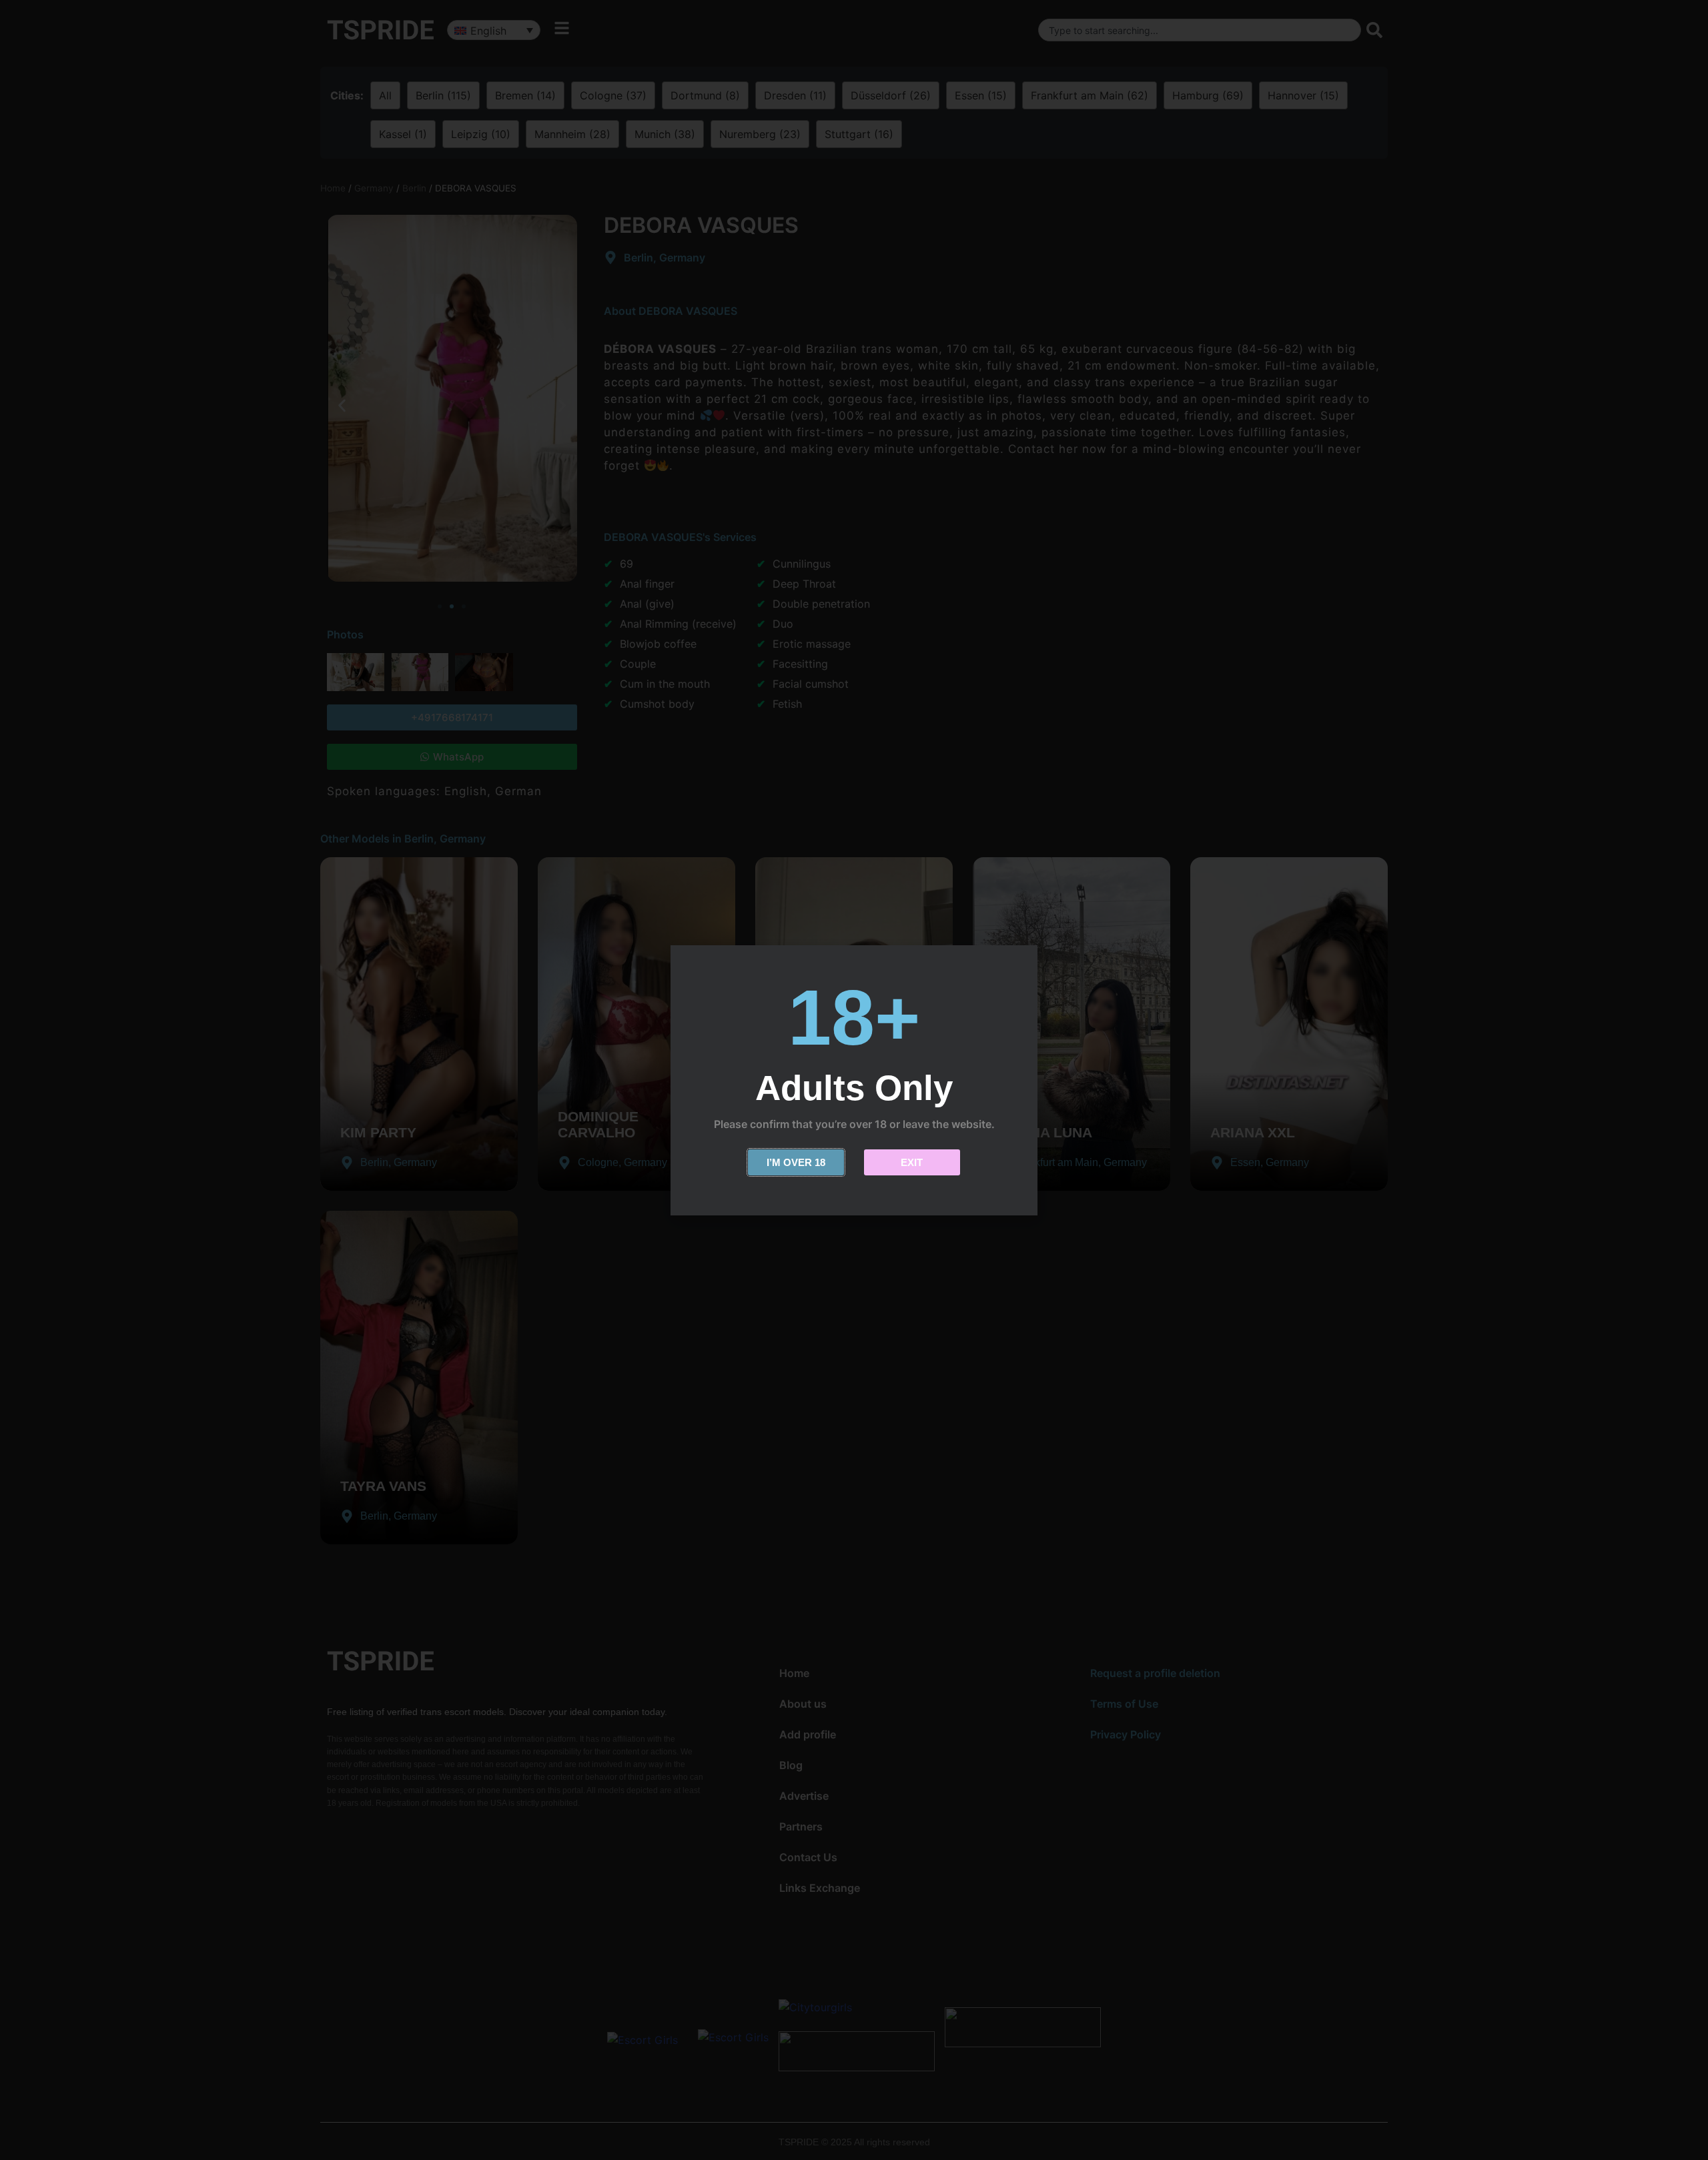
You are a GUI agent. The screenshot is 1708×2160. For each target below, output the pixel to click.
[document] (854, 1080)
